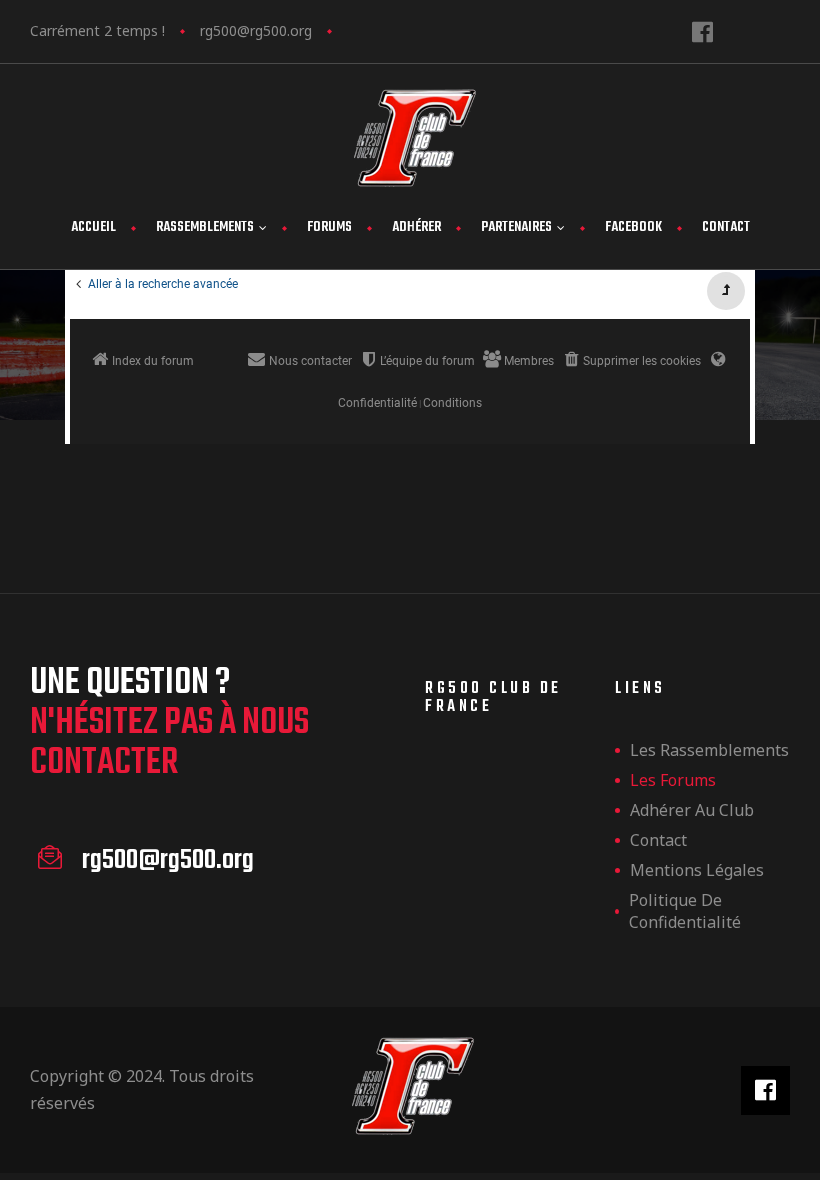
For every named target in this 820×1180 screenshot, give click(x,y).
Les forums (673, 780)
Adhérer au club (692, 810)
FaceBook (633, 227)
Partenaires (516, 227)
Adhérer (416, 227)
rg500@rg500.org (256, 30)
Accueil (93, 227)
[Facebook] (702, 31)
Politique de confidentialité (685, 911)
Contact (726, 227)
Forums (329, 227)
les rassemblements (709, 750)
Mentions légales (697, 870)
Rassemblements (205, 227)
